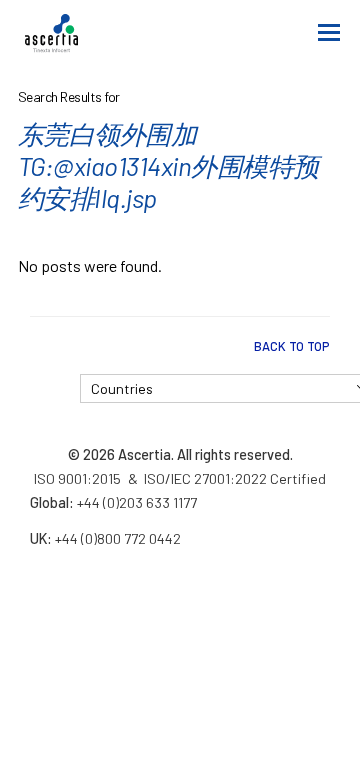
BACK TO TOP (292, 346)
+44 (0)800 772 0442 (118, 538)
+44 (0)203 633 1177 (137, 502)
